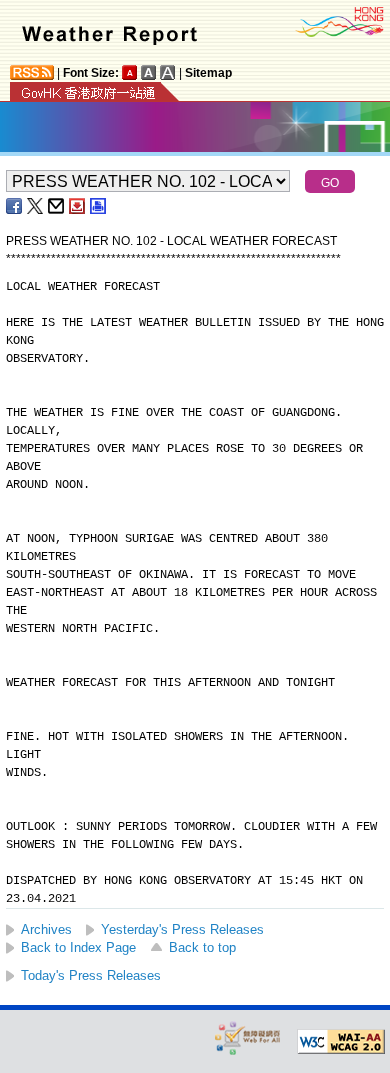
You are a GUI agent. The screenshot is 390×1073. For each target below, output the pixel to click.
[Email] (57, 206)
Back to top (202, 947)
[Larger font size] (149, 72)
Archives (46, 929)
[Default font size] (130, 72)
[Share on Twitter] (36, 206)
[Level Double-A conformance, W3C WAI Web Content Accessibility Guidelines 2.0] (341, 1042)
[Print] (99, 206)
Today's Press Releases (91, 975)
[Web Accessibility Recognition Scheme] (248, 1037)
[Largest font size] (168, 72)
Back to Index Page (78, 947)
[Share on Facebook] (15, 206)
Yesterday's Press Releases (182, 929)
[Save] (78, 206)
